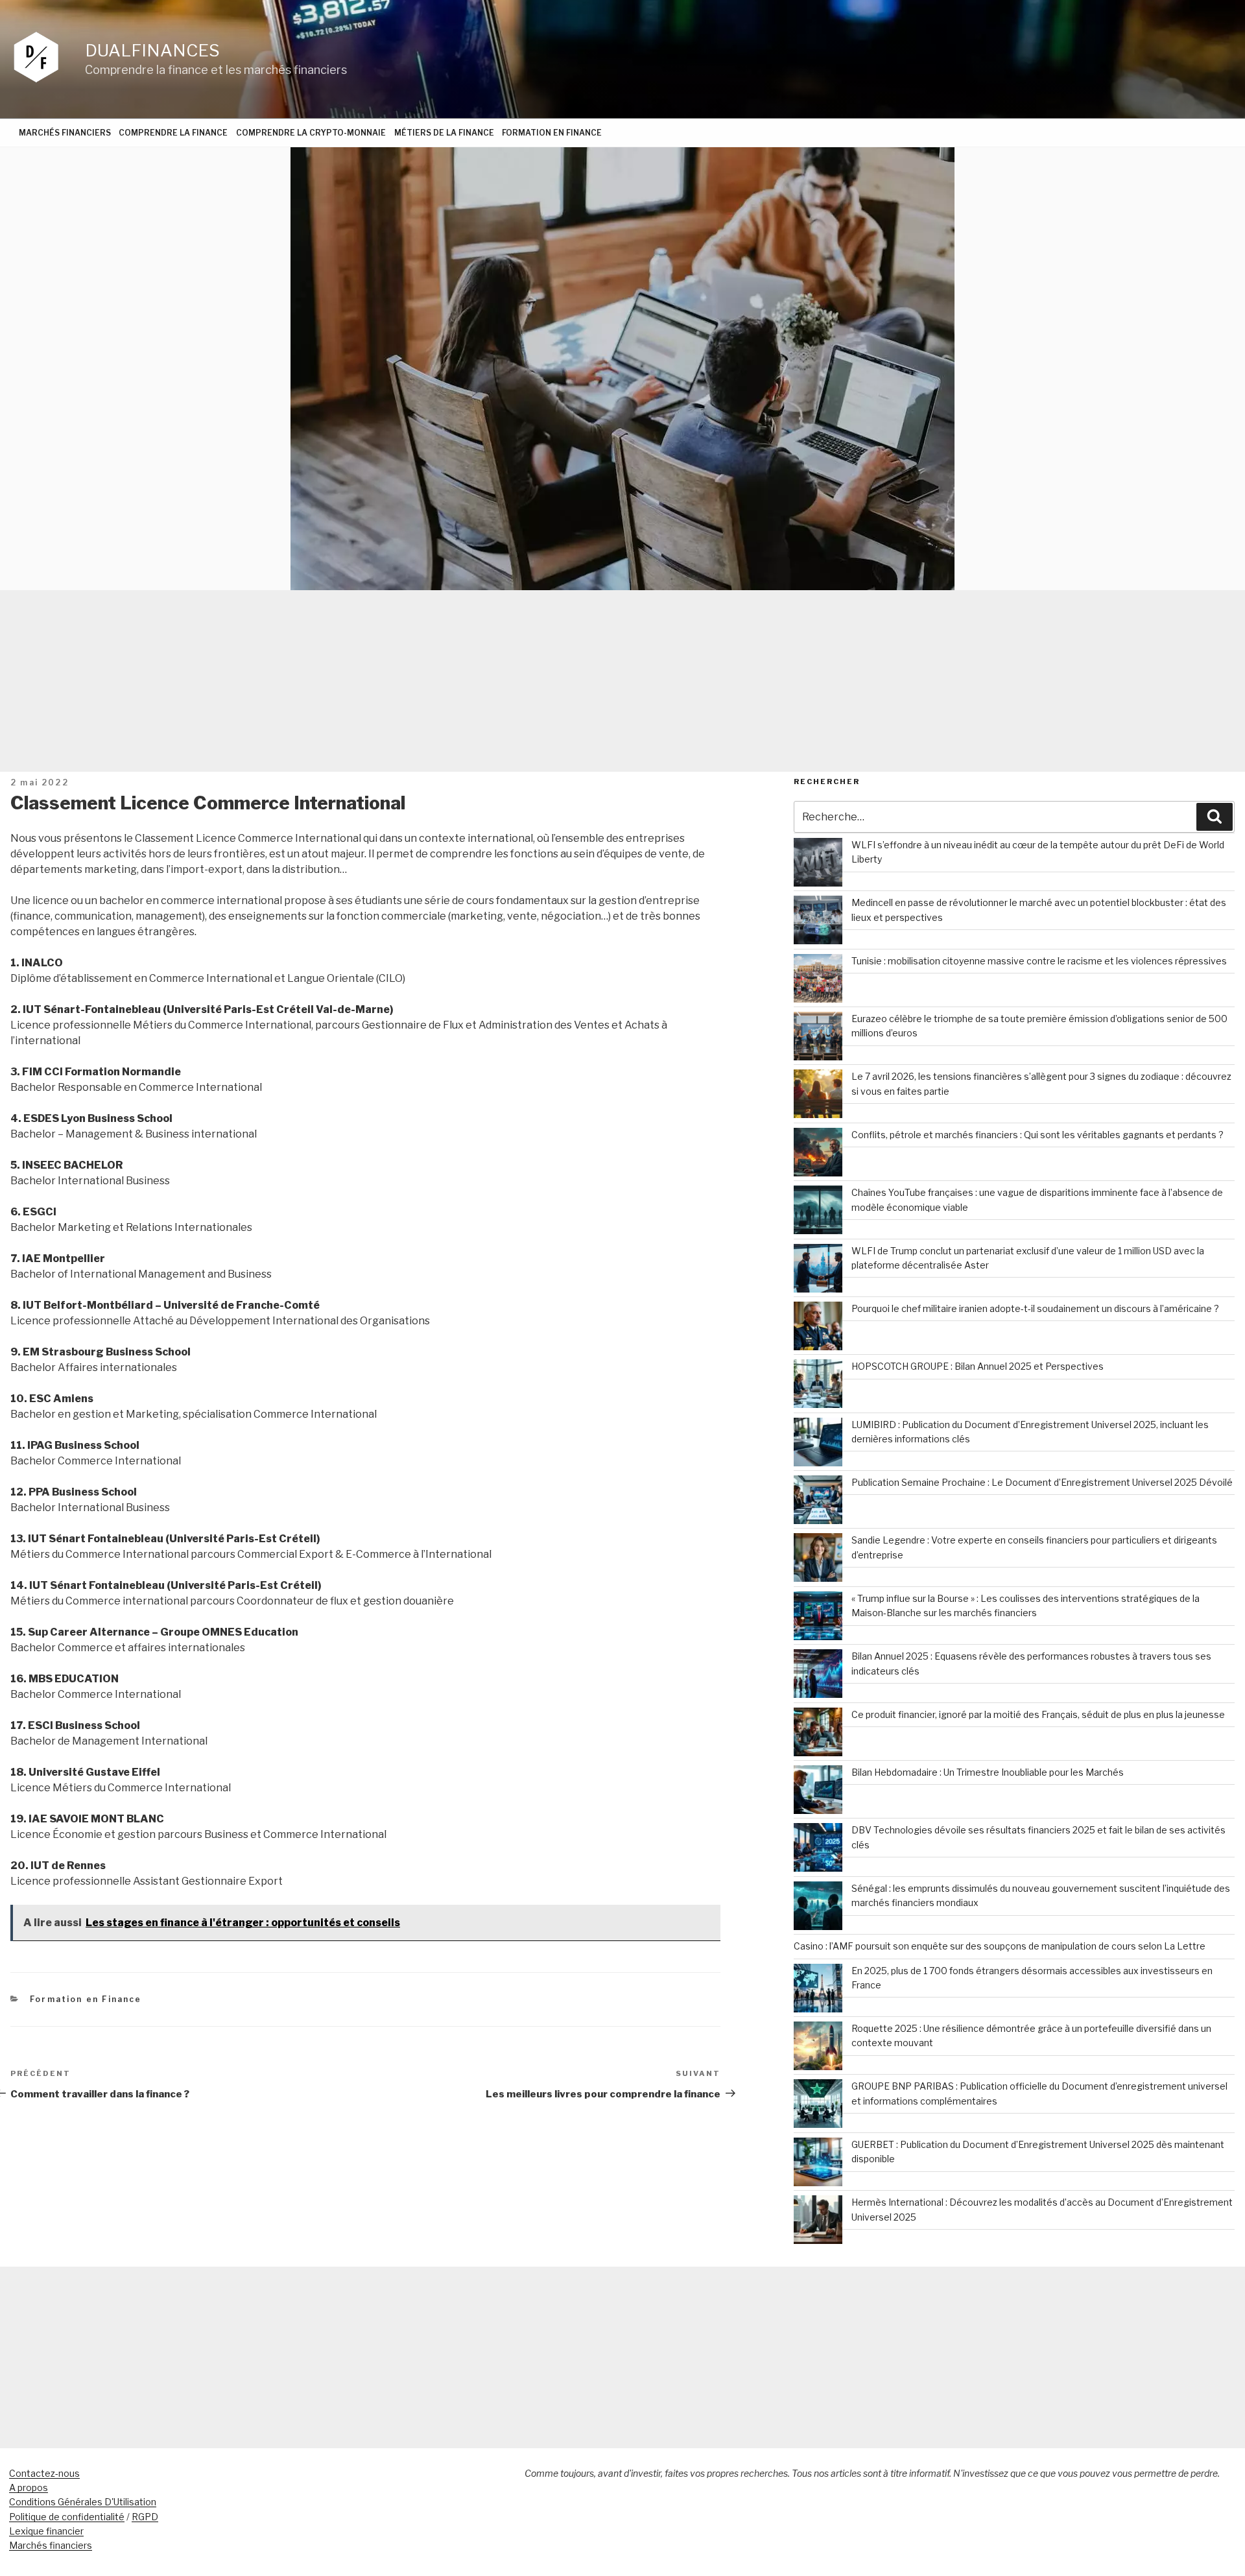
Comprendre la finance (173, 133)
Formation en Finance (552, 133)
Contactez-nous (44, 2473)
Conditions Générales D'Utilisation (83, 2502)
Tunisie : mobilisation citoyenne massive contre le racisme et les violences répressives (1039, 961)
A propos (29, 2487)
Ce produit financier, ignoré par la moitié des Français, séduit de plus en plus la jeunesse (1038, 1714)
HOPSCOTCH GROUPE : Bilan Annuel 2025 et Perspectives (978, 1366)
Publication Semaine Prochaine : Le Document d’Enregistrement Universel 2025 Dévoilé (1042, 1482)
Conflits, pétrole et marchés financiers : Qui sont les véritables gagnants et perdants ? (1037, 1135)
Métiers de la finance (444, 133)
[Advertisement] (622, 681)
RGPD (145, 2517)
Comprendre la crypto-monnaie (311, 133)
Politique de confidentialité (67, 2517)
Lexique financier (46, 2531)
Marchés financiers (65, 133)
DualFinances (152, 50)
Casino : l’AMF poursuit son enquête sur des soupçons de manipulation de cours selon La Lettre (1000, 1946)
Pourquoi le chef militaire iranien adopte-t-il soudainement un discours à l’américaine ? (1035, 1308)
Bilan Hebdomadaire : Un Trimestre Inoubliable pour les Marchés (988, 1772)
